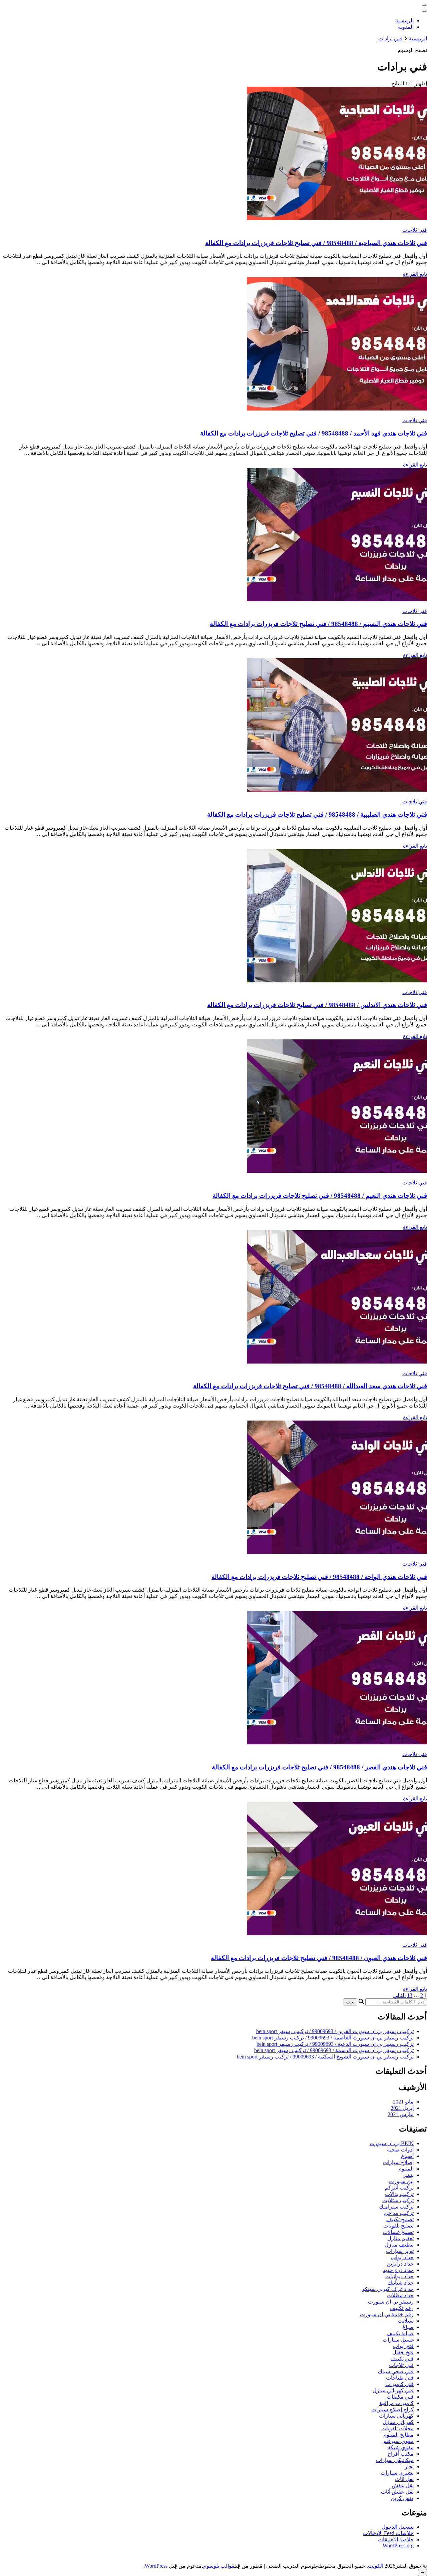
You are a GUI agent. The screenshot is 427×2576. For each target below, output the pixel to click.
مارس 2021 (401, 2114)
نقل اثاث (404, 2479)
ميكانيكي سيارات (395, 2460)
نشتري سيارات (397, 2473)
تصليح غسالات (398, 2232)
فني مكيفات (400, 2397)
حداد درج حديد (398, 2270)
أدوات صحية (400, 2150)
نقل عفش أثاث (397, 2492)
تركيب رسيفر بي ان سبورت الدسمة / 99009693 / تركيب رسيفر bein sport (334, 2050)
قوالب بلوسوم (219, 2566)
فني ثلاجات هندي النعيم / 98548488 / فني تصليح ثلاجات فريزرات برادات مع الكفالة (320, 1196)
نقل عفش (403, 2485)
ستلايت (406, 2321)
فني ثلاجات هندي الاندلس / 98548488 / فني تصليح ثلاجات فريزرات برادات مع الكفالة (317, 1005)
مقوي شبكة (401, 2447)
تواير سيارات (400, 2251)
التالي (399, 1995)
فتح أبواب (403, 2346)
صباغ (408, 2327)
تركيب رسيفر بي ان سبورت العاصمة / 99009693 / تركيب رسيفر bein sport (333, 2038)
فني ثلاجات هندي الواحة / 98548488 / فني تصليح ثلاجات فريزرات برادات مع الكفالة (319, 1577)
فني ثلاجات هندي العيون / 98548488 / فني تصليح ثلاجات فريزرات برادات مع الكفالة (319, 1958)
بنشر (408, 2175)
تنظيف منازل (399, 2245)
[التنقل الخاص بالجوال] (424, 5)
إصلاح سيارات (398, 2162)
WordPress (156, 2566)
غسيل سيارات (398, 2340)
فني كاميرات (399, 2384)
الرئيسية (404, 21)
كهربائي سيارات (396, 2416)
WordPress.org (398, 2545)
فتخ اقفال (403, 2352)
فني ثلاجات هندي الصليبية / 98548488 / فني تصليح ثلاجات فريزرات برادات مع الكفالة (317, 814)
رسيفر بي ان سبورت (391, 2302)
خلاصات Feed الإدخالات (388, 2533)
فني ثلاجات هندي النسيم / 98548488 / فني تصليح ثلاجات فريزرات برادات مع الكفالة (318, 624)
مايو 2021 (403, 2102)
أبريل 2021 (402, 2108)
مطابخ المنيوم (398, 2435)
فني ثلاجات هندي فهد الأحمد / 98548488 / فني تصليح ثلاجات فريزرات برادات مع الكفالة (314, 433)
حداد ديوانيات (399, 2276)
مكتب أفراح (401, 2454)
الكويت (376, 2566)
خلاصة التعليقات (396, 2539)
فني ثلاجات (415, 230)
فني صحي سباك (396, 2371)
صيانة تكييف (400, 2333)
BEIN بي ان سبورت (392, 2143)
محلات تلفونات (397, 2428)
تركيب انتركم (399, 2188)
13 (410, 1995)
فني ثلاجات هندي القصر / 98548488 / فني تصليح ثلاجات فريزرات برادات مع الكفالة (319, 1767)
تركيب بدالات (399, 2194)
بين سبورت (401, 2181)
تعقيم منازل (400, 2238)
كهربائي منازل (398, 2422)
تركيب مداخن (399, 2213)
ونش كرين (402, 2498)
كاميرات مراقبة (396, 2403)
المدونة (406, 27)
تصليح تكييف (400, 2219)
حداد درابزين (400, 2264)
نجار (409, 2466)
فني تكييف (402, 2359)
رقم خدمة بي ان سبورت (387, 2314)
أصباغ (407, 2156)
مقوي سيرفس (397, 2441)
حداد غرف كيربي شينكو (388, 2289)
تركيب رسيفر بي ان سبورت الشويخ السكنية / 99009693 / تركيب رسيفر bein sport (325, 2057)
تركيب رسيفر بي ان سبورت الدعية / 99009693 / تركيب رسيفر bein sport (335, 2044)
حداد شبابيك (401, 2283)
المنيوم (406, 2169)
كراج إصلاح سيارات (392, 2409)
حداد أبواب (402, 2257)
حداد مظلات (400, 2295)
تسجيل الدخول (398, 2527)
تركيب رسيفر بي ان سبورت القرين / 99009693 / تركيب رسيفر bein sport (335, 2031)
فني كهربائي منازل (393, 2390)
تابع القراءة (415, 274)
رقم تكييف (402, 2308)
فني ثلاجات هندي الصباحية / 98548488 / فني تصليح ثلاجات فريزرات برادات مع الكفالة (316, 243)
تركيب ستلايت (398, 2200)
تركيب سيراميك (396, 2207)
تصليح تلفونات (398, 2226)
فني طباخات (400, 2378)
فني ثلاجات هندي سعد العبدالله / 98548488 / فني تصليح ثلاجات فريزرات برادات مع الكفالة (310, 1386)
